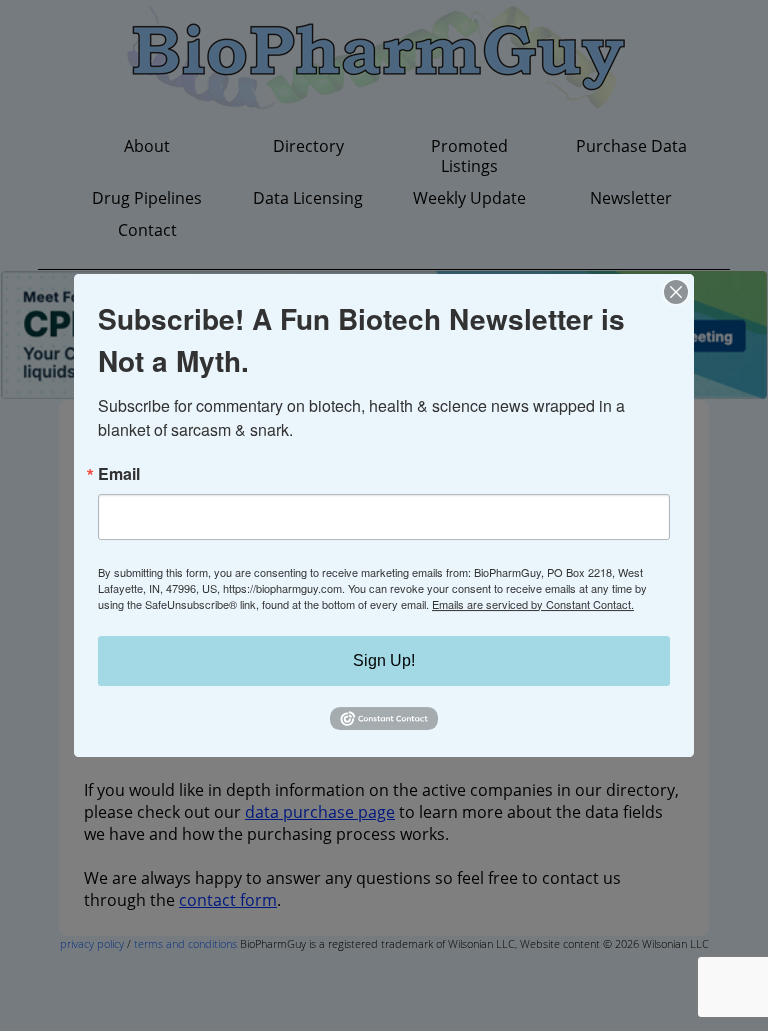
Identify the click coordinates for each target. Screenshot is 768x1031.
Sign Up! (384, 660)
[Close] (676, 292)
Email (119, 474)
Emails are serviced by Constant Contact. (533, 604)
